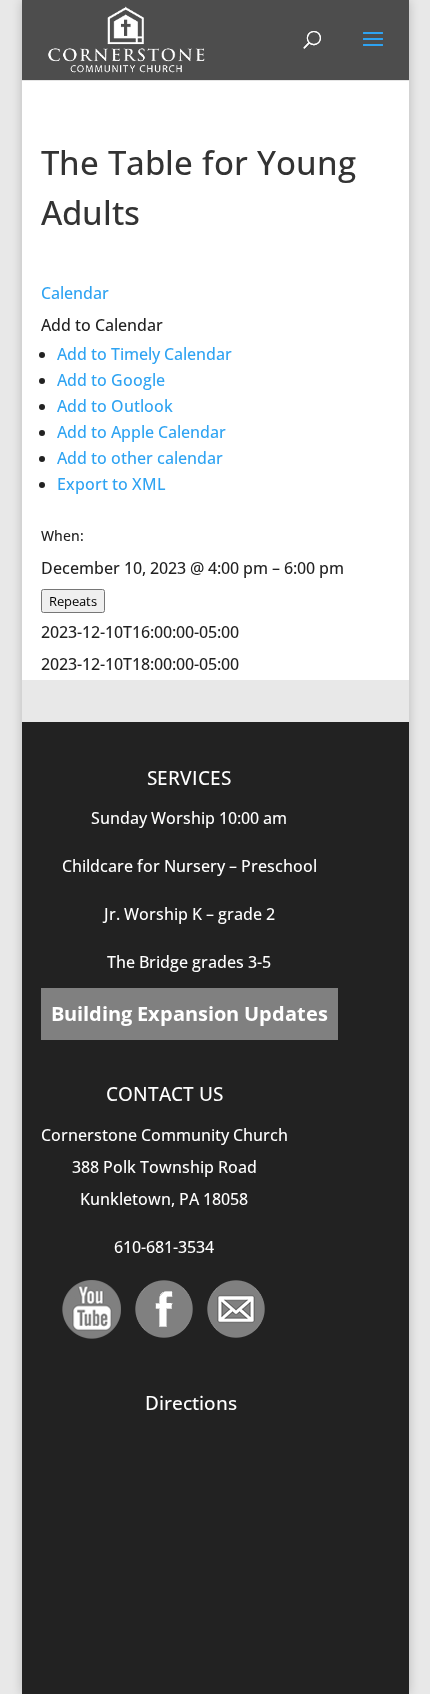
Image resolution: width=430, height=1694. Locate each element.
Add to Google (111, 380)
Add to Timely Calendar (144, 354)
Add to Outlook (115, 406)
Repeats (73, 601)
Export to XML (111, 484)
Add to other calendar (140, 458)
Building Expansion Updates (189, 1013)
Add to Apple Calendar (141, 432)
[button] (102, 325)
